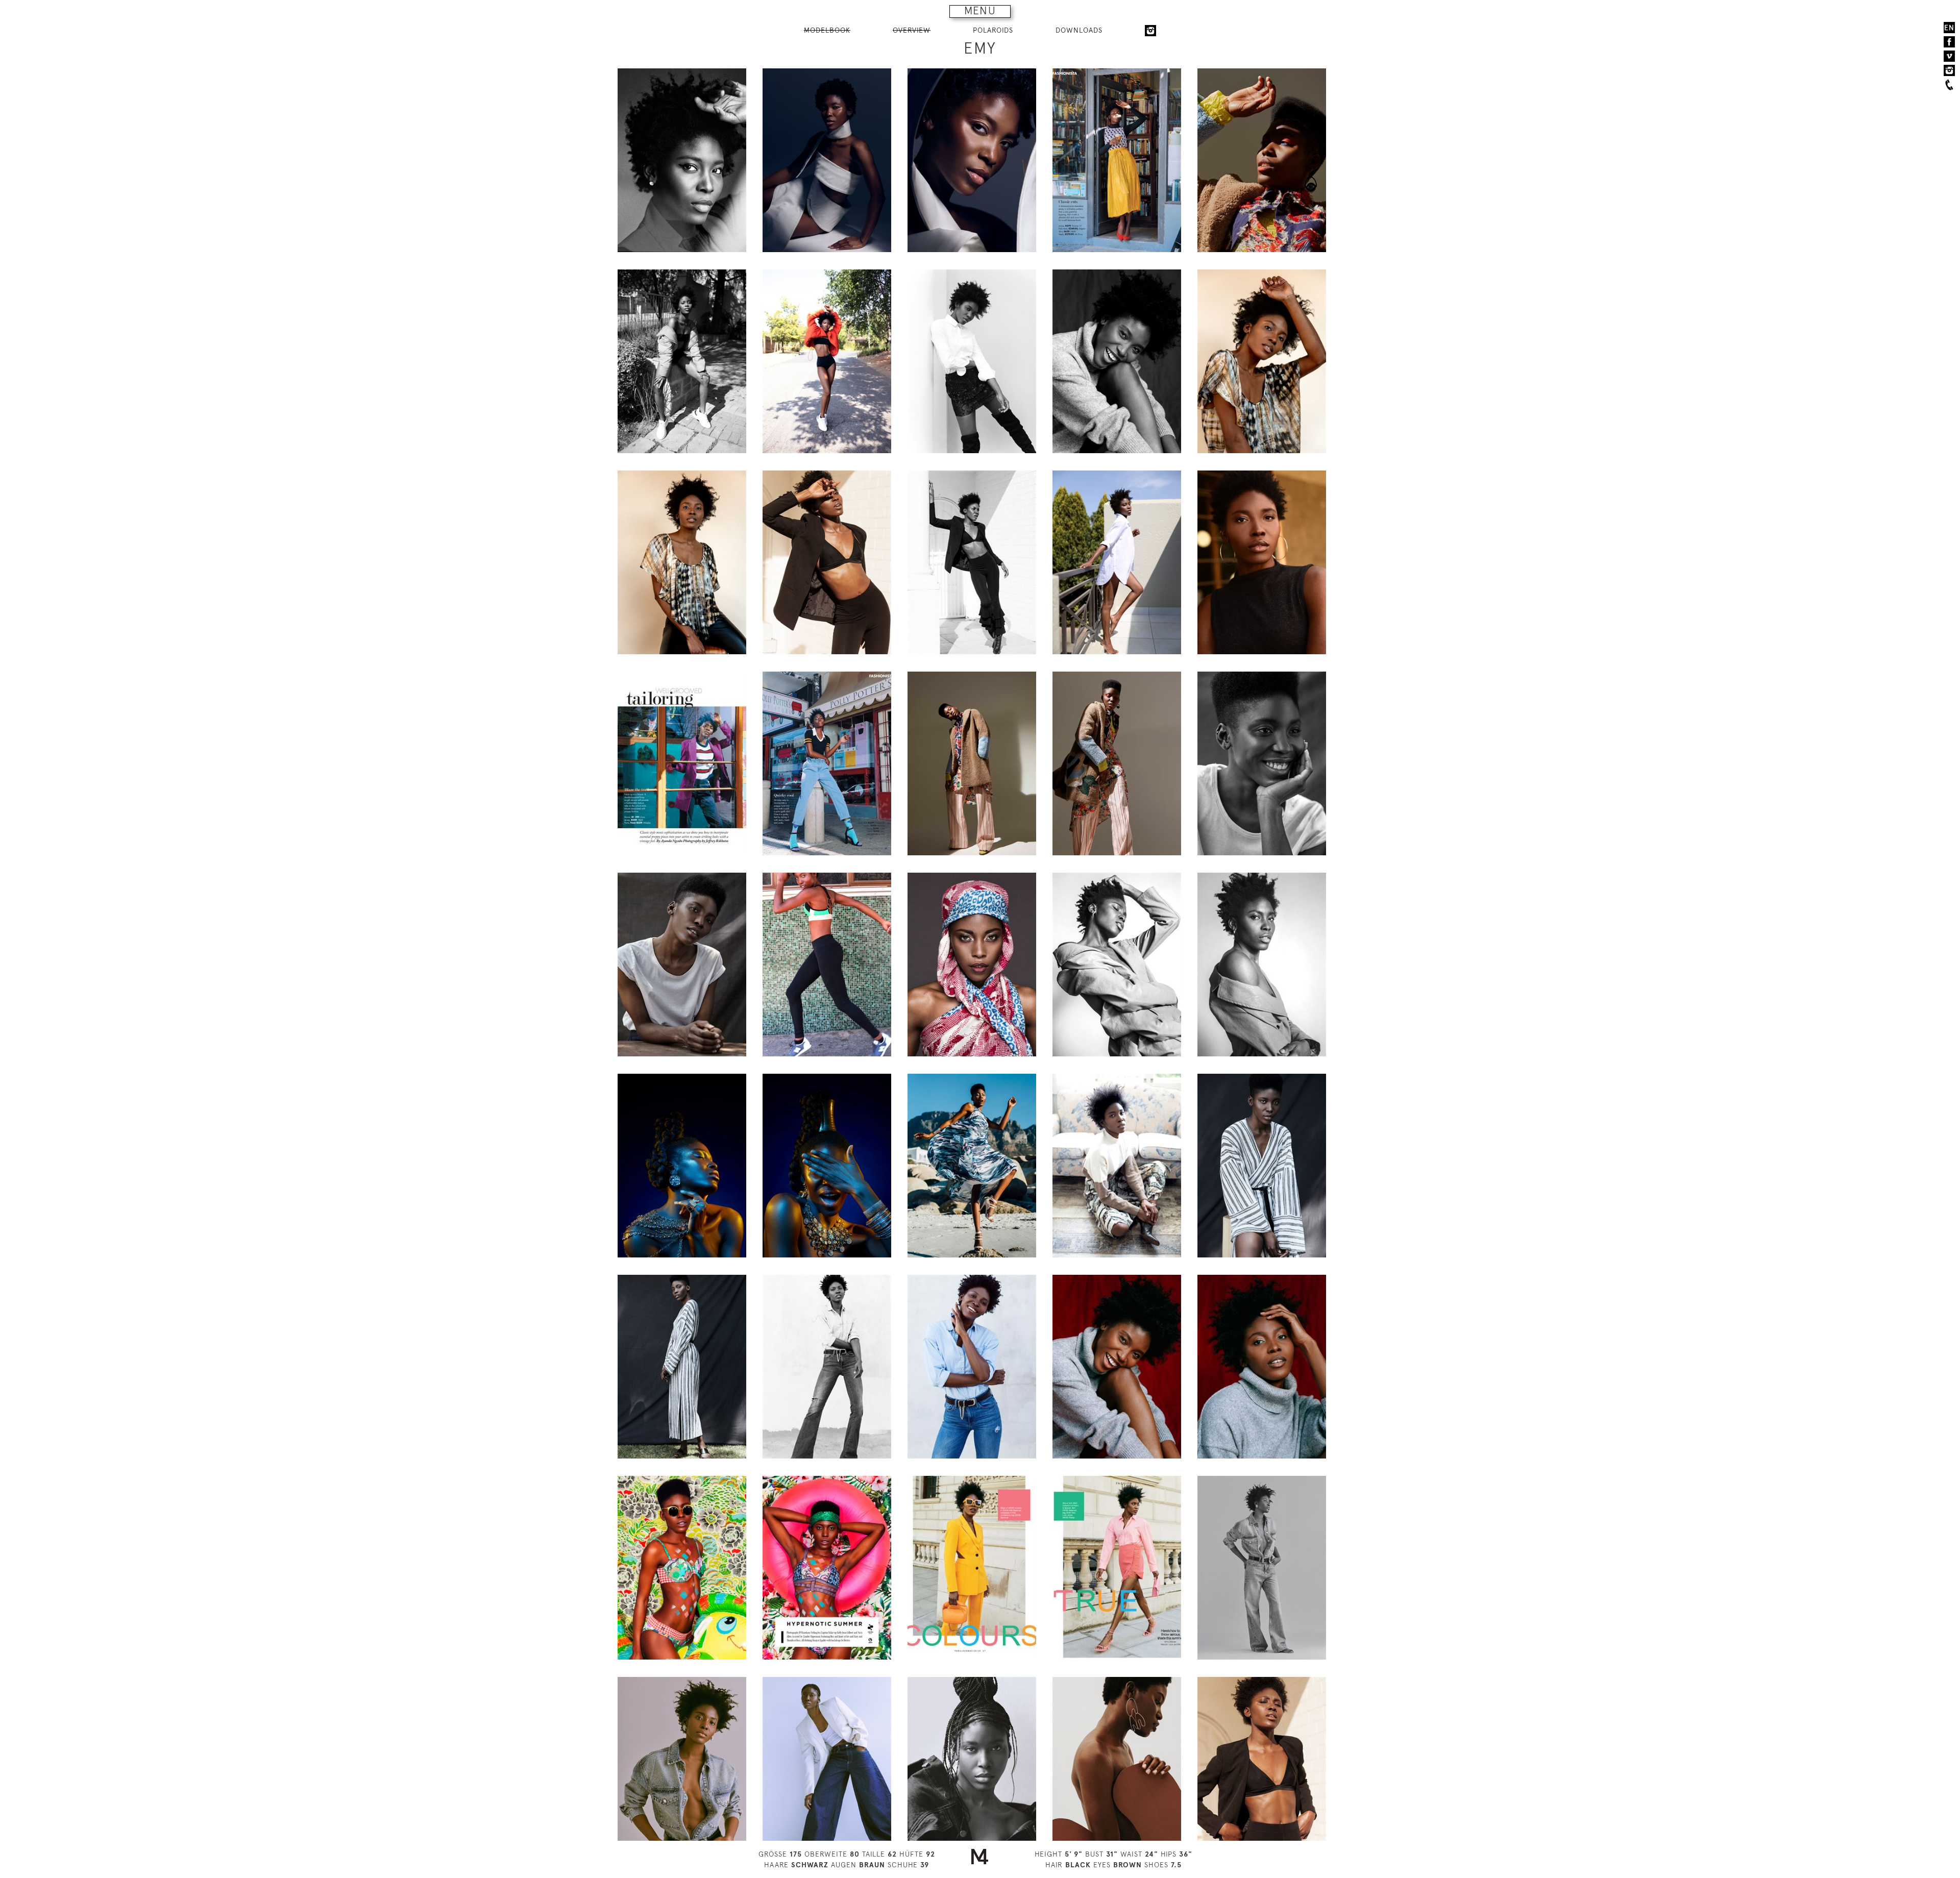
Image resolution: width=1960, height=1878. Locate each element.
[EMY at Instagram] (1150, 31)
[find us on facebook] (1949, 42)
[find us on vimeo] (1949, 56)
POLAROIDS (993, 30)
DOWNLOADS (1079, 30)
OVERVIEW (912, 30)
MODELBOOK (827, 30)
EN (1949, 28)
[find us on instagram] (1949, 70)
